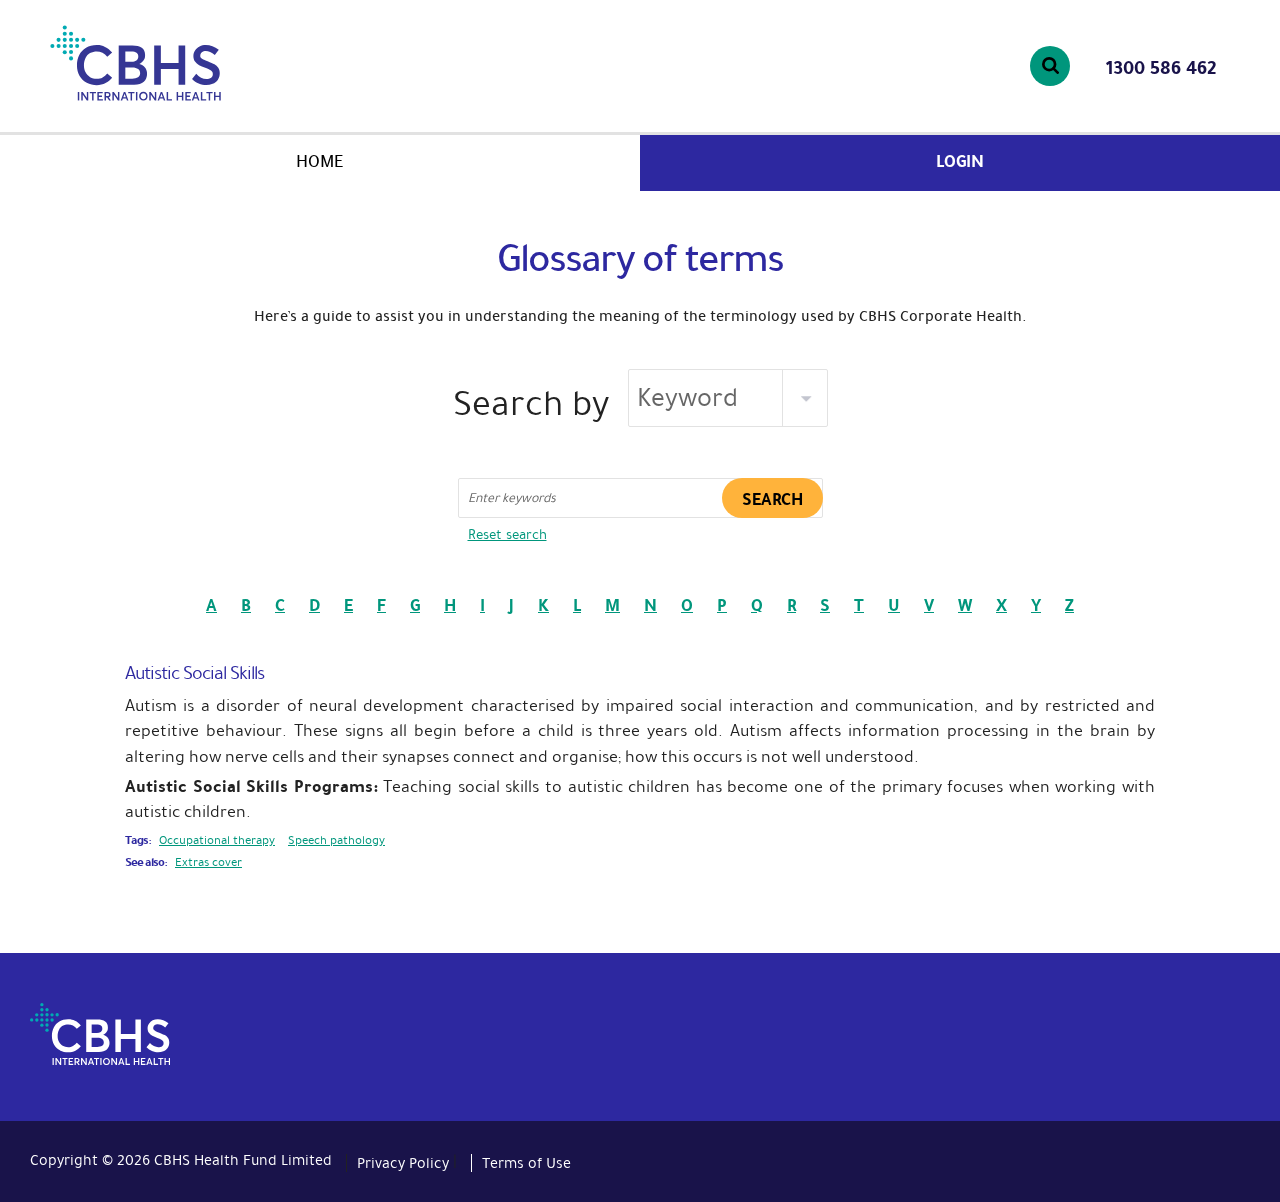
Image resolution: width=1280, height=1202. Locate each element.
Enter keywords (512, 498)
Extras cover (208, 862)
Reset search (507, 534)
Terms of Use (526, 1163)
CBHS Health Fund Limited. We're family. (188, 63)
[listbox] (728, 398)
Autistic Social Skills (194, 673)
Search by (531, 403)
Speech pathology (336, 840)
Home (319, 161)
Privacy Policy (403, 1163)
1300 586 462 (1161, 68)
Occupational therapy (217, 840)
